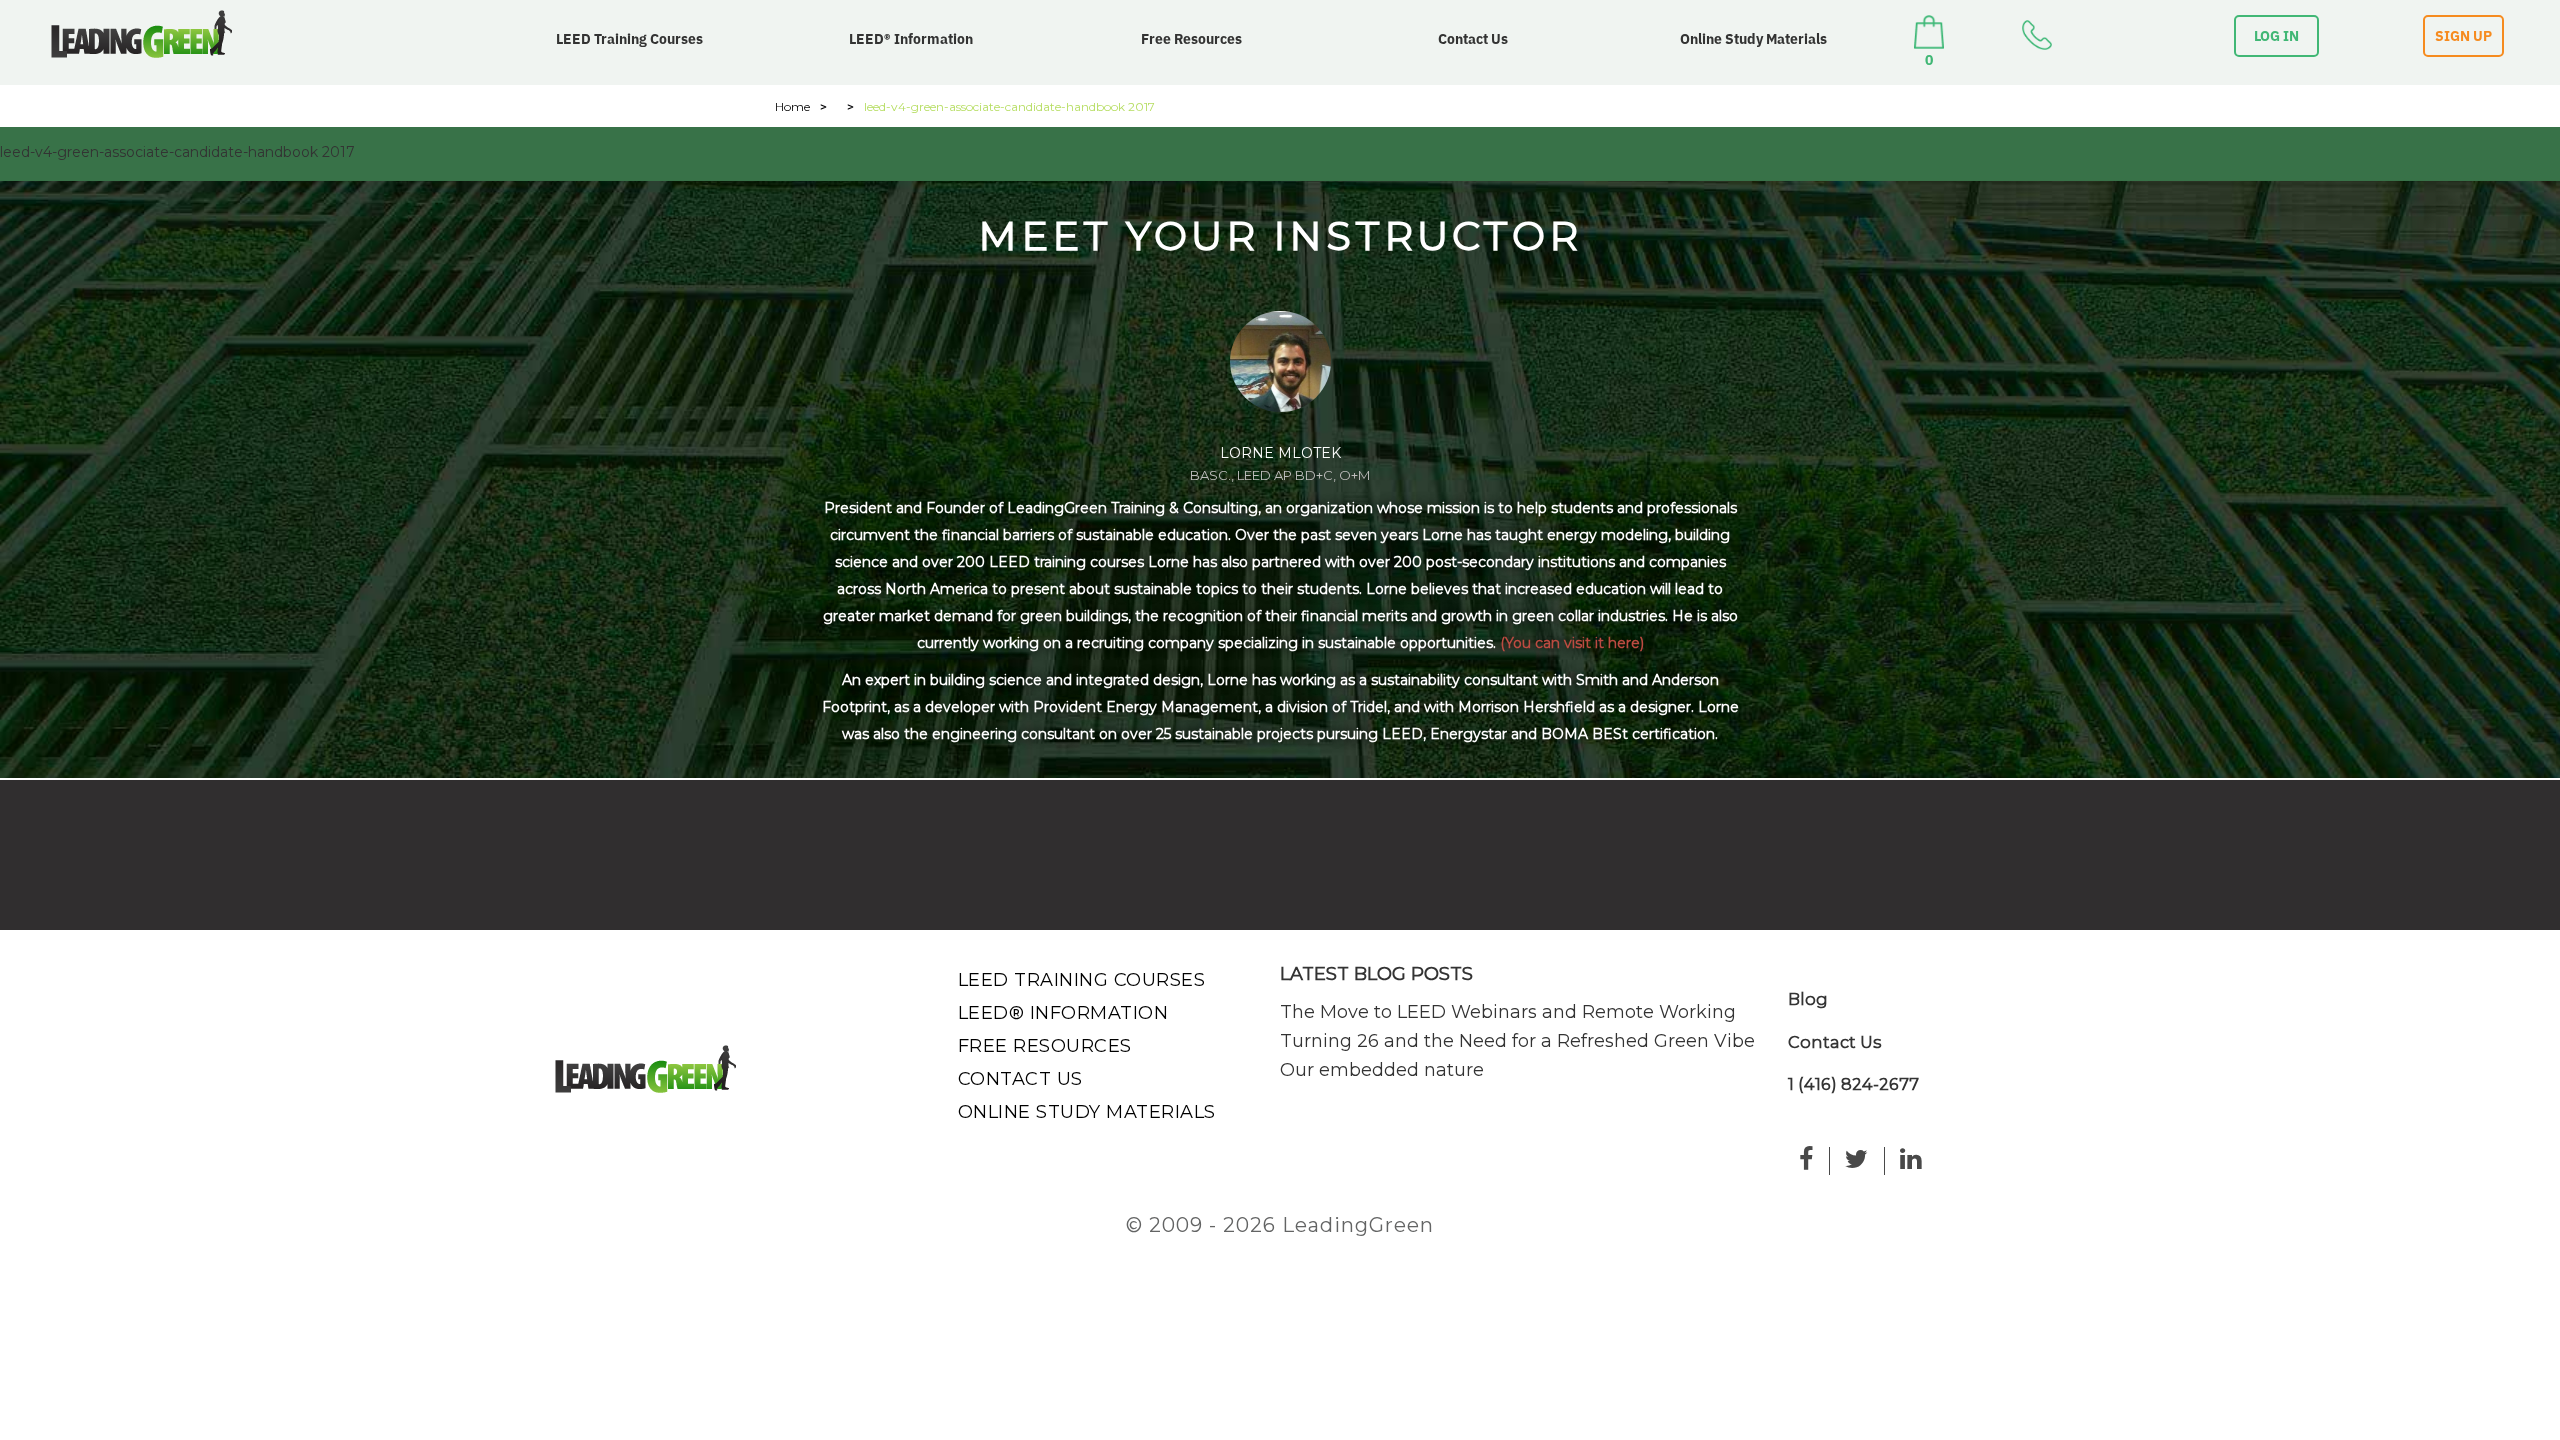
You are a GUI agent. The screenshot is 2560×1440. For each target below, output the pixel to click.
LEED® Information (911, 39)
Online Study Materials (1753, 39)
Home (792, 106)
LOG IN (2276, 36)
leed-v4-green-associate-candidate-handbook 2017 (177, 152)
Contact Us (1473, 39)
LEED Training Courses (629, 39)
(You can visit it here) (1572, 643)
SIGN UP (2463, 36)
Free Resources (1191, 39)
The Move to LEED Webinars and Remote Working (1508, 1012)
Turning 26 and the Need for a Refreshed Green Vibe (1517, 1041)
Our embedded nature (1382, 1070)
